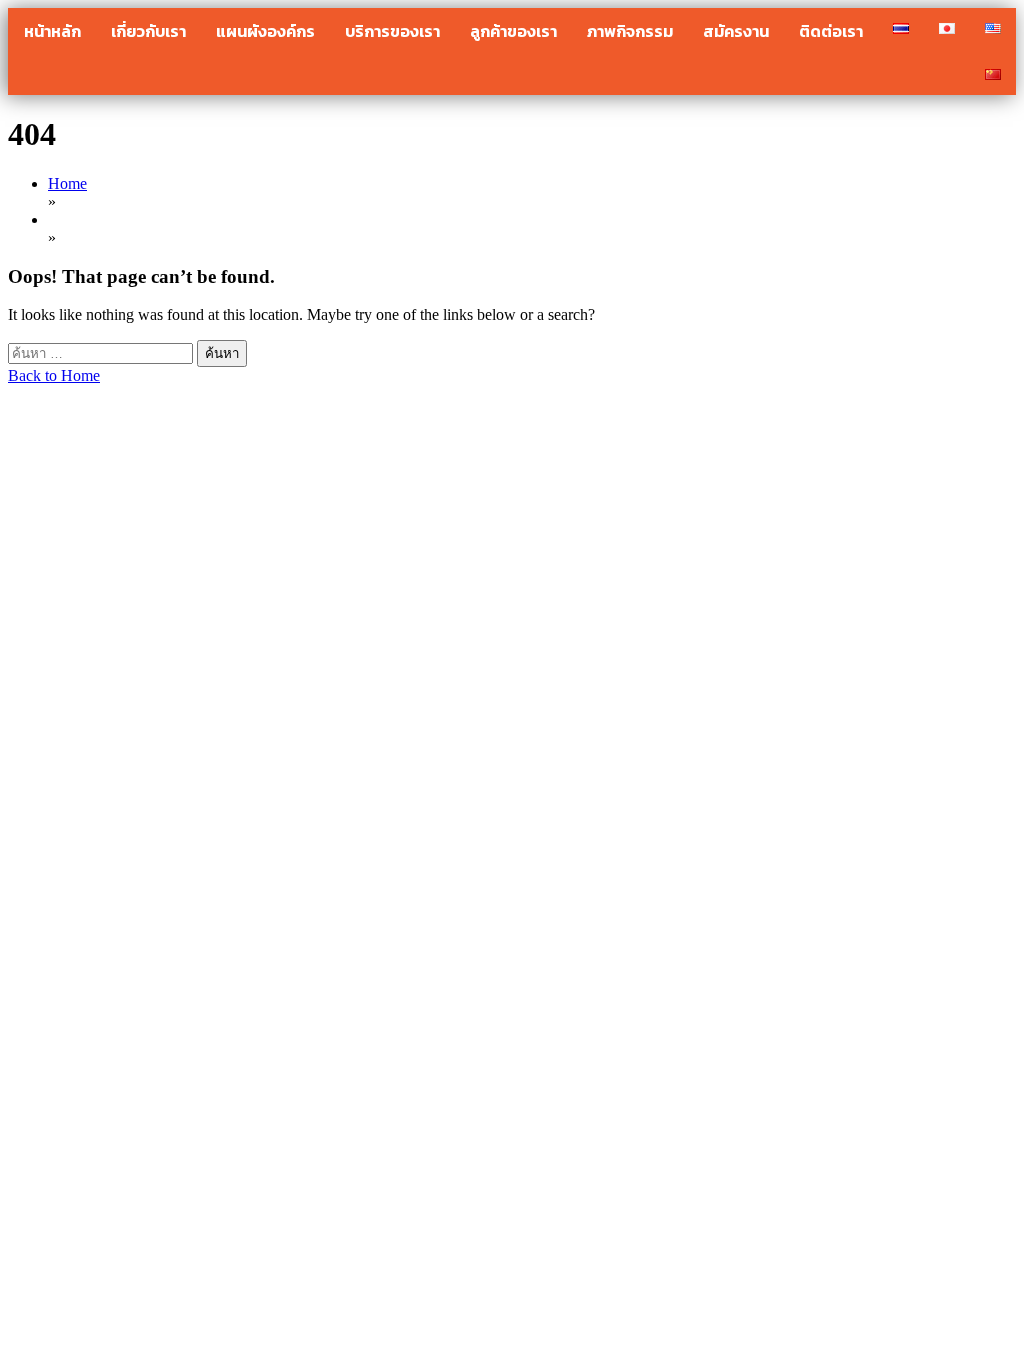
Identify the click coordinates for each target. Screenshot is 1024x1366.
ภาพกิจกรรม (630, 31)
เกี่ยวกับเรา (148, 31)
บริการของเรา (392, 31)
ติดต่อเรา (831, 31)
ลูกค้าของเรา (513, 31)
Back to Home (54, 375)
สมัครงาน (736, 31)
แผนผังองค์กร (265, 31)
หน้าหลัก (52, 31)
